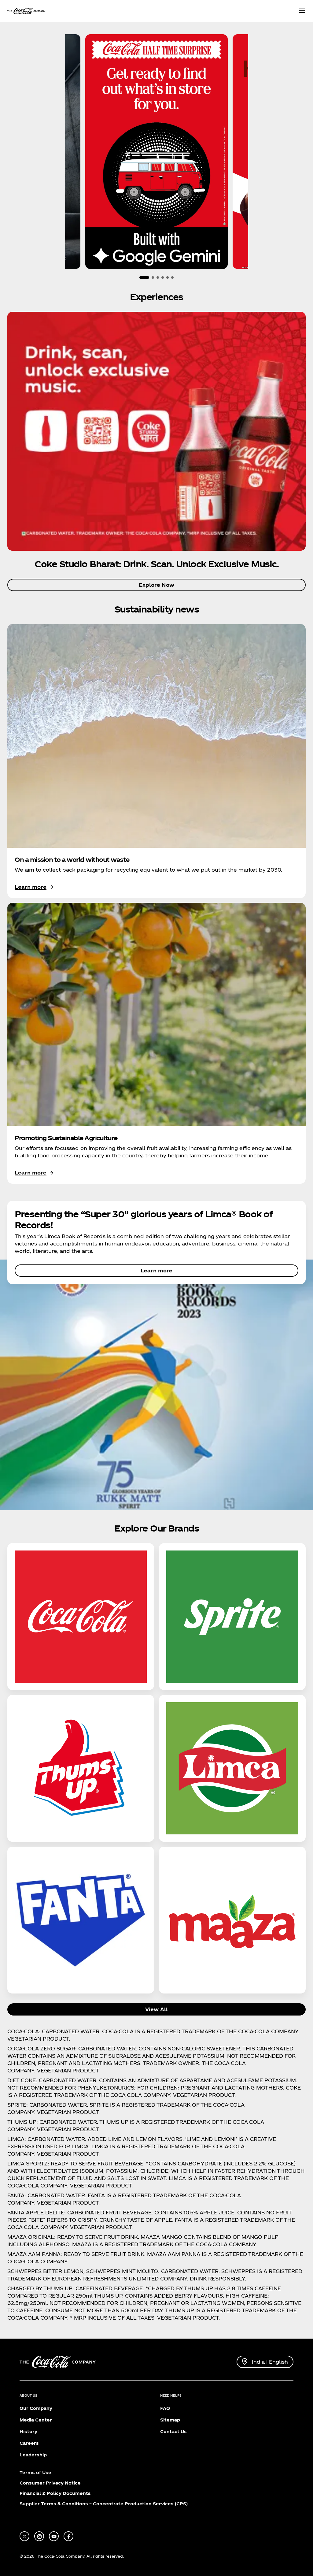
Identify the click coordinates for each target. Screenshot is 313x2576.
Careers (29, 2443)
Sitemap (170, 2420)
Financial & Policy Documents (55, 2493)
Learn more (156, 1270)
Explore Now (156, 585)
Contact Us (173, 2431)
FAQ (165, 2408)
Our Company (36, 2408)
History (28, 2431)
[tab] (144, 277)
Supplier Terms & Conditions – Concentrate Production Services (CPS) (104, 2504)
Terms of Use (35, 2472)
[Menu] (302, 11)
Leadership (33, 2455)
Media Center (36, 2420)
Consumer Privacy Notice (50, 2483)
